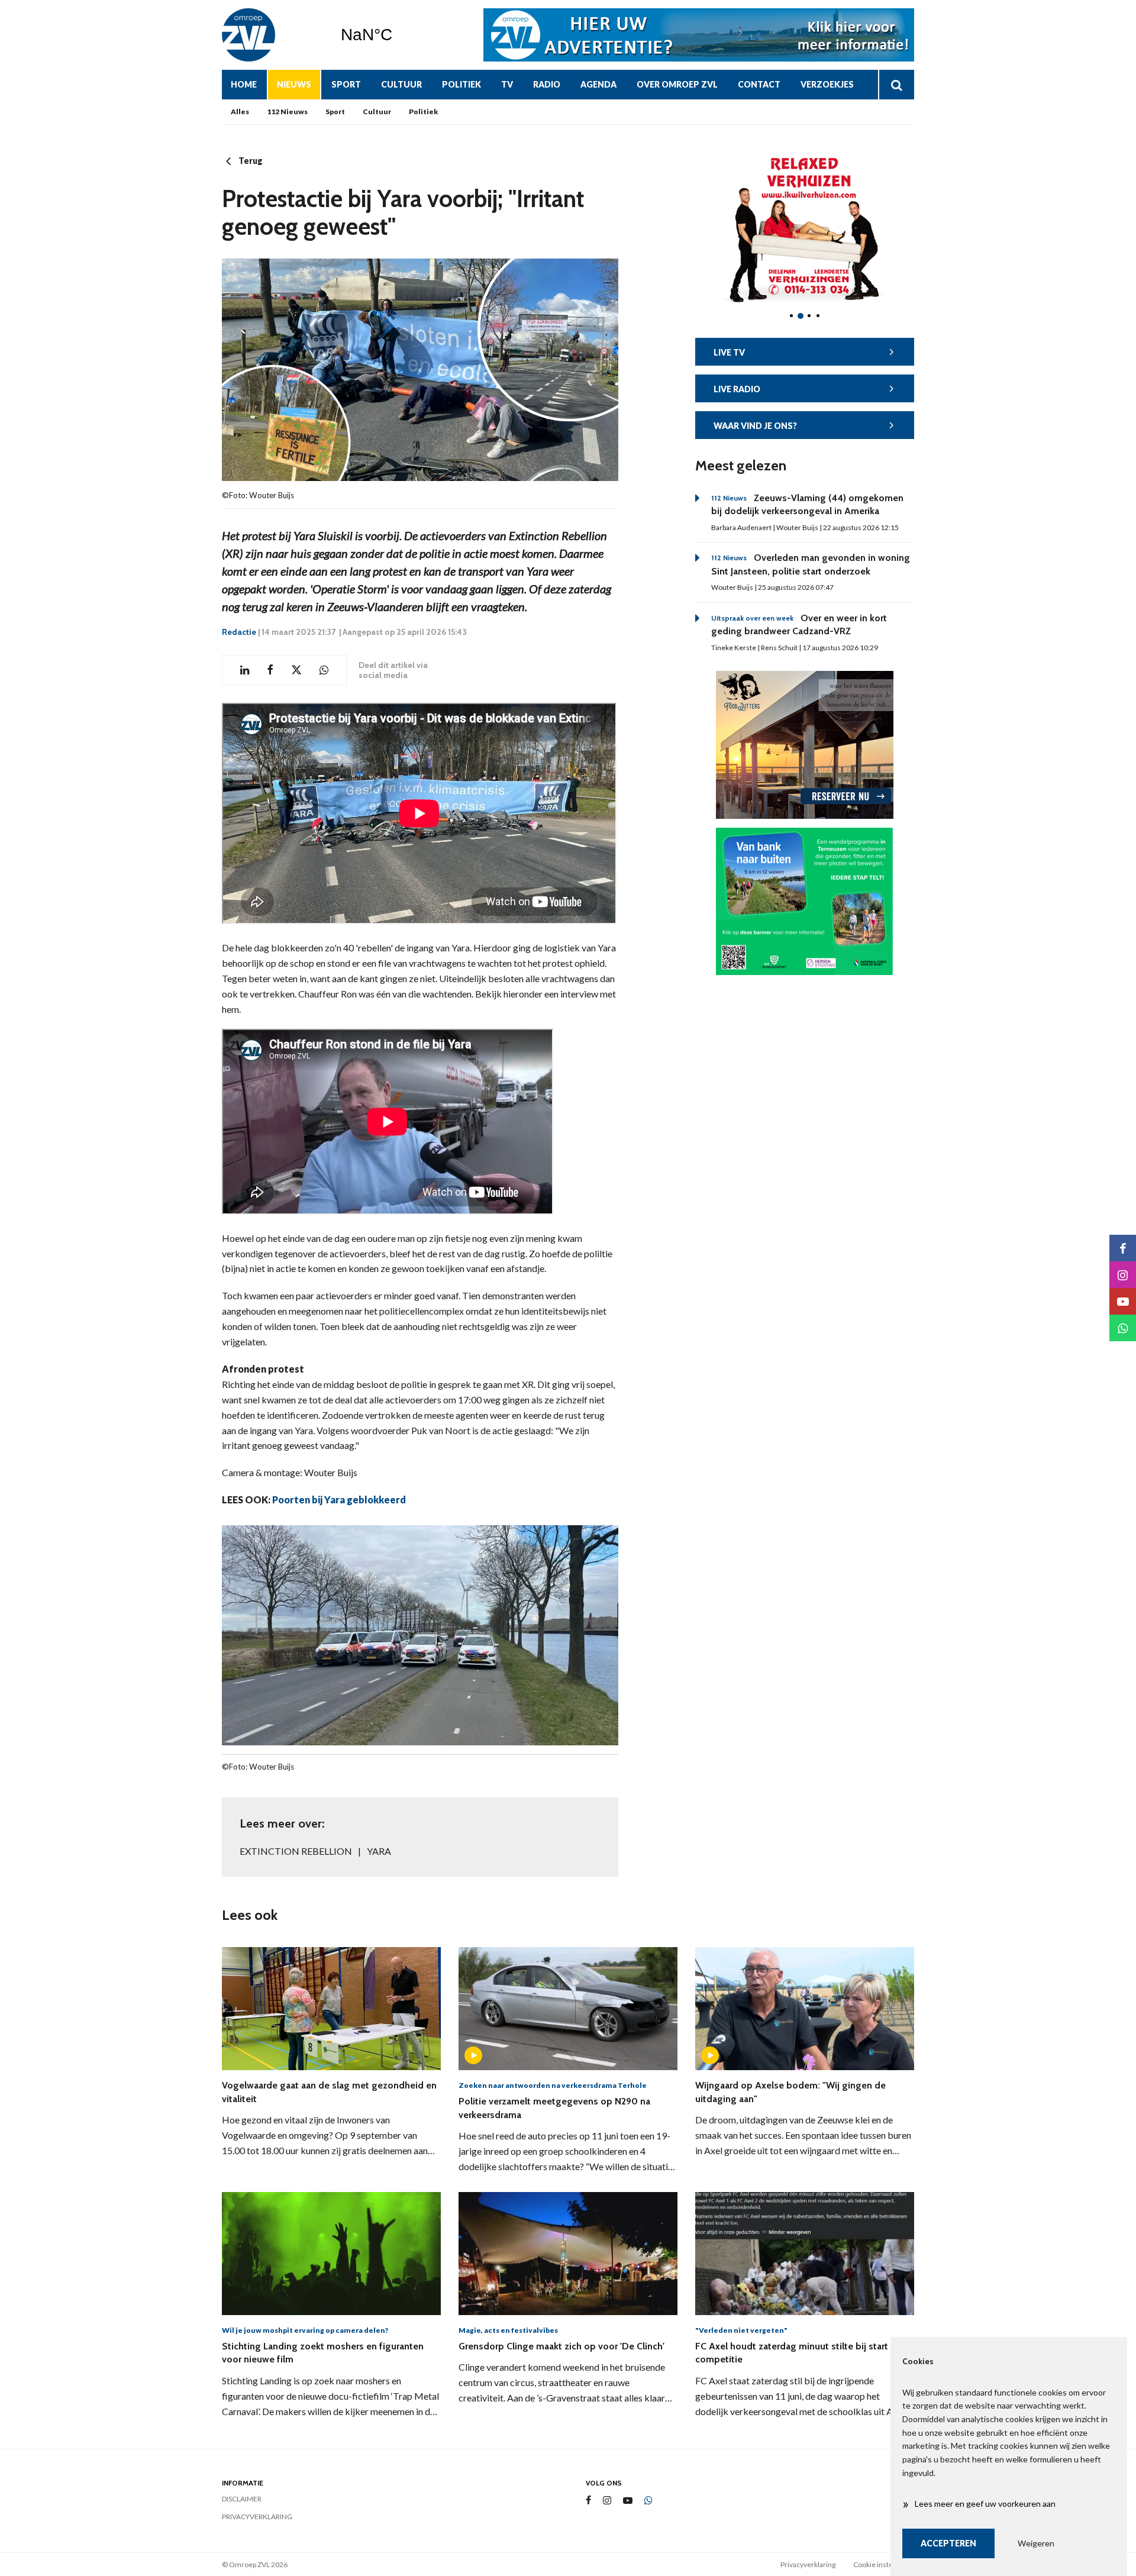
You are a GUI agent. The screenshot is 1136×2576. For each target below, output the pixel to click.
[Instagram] (607, 2501)
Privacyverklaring (257, 2517)
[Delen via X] (296, 670)
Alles (240, 112)
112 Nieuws (287, 112)
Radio (547, 84)
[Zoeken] (896, 85)
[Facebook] (588, 2501)
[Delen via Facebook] (270, 670)
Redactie (239, 632)
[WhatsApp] (648, 2501)
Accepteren (948, 2543)
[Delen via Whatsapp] (324, 670)
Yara (379, 1851)
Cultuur (401, 84)
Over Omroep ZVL (677, 84)
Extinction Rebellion (296, 1851)
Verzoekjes (827, 84)
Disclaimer (242, 2499)
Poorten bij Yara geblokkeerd (339, 1500)
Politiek (461, 84)
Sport (346, 84)
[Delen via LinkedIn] (245, 670)
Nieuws (294, 84)
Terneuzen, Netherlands (397, 35)
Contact (759, 84)
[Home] (272, 35)
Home (244, 84)
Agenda (598, 84)
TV (507, 84)
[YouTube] (628, 2501)
